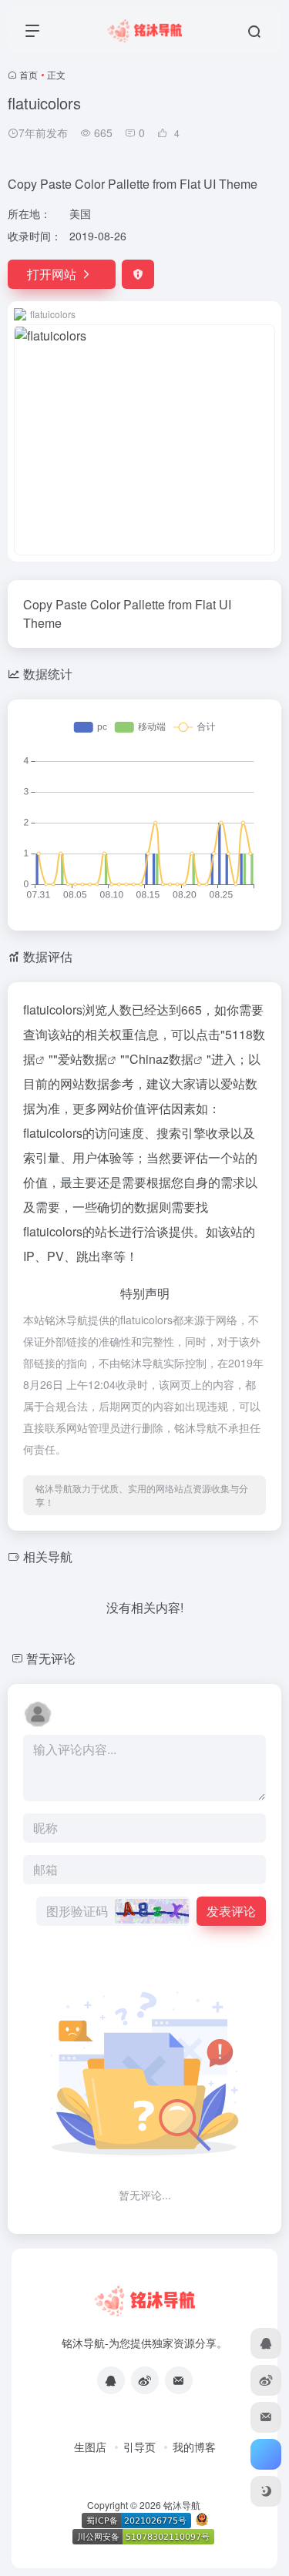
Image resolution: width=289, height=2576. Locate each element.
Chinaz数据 (161, 1059)
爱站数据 (82, 1059)
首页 (29, 74)
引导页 (139, 2447)
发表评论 (231, 1911)
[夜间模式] (266, 2491)
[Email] (179, 2380)
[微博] (145, 2380)
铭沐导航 (182, 2505)
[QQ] (111, 2380)
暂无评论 (51, 1658)
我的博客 (194, 2447)
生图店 (90, 2447)
